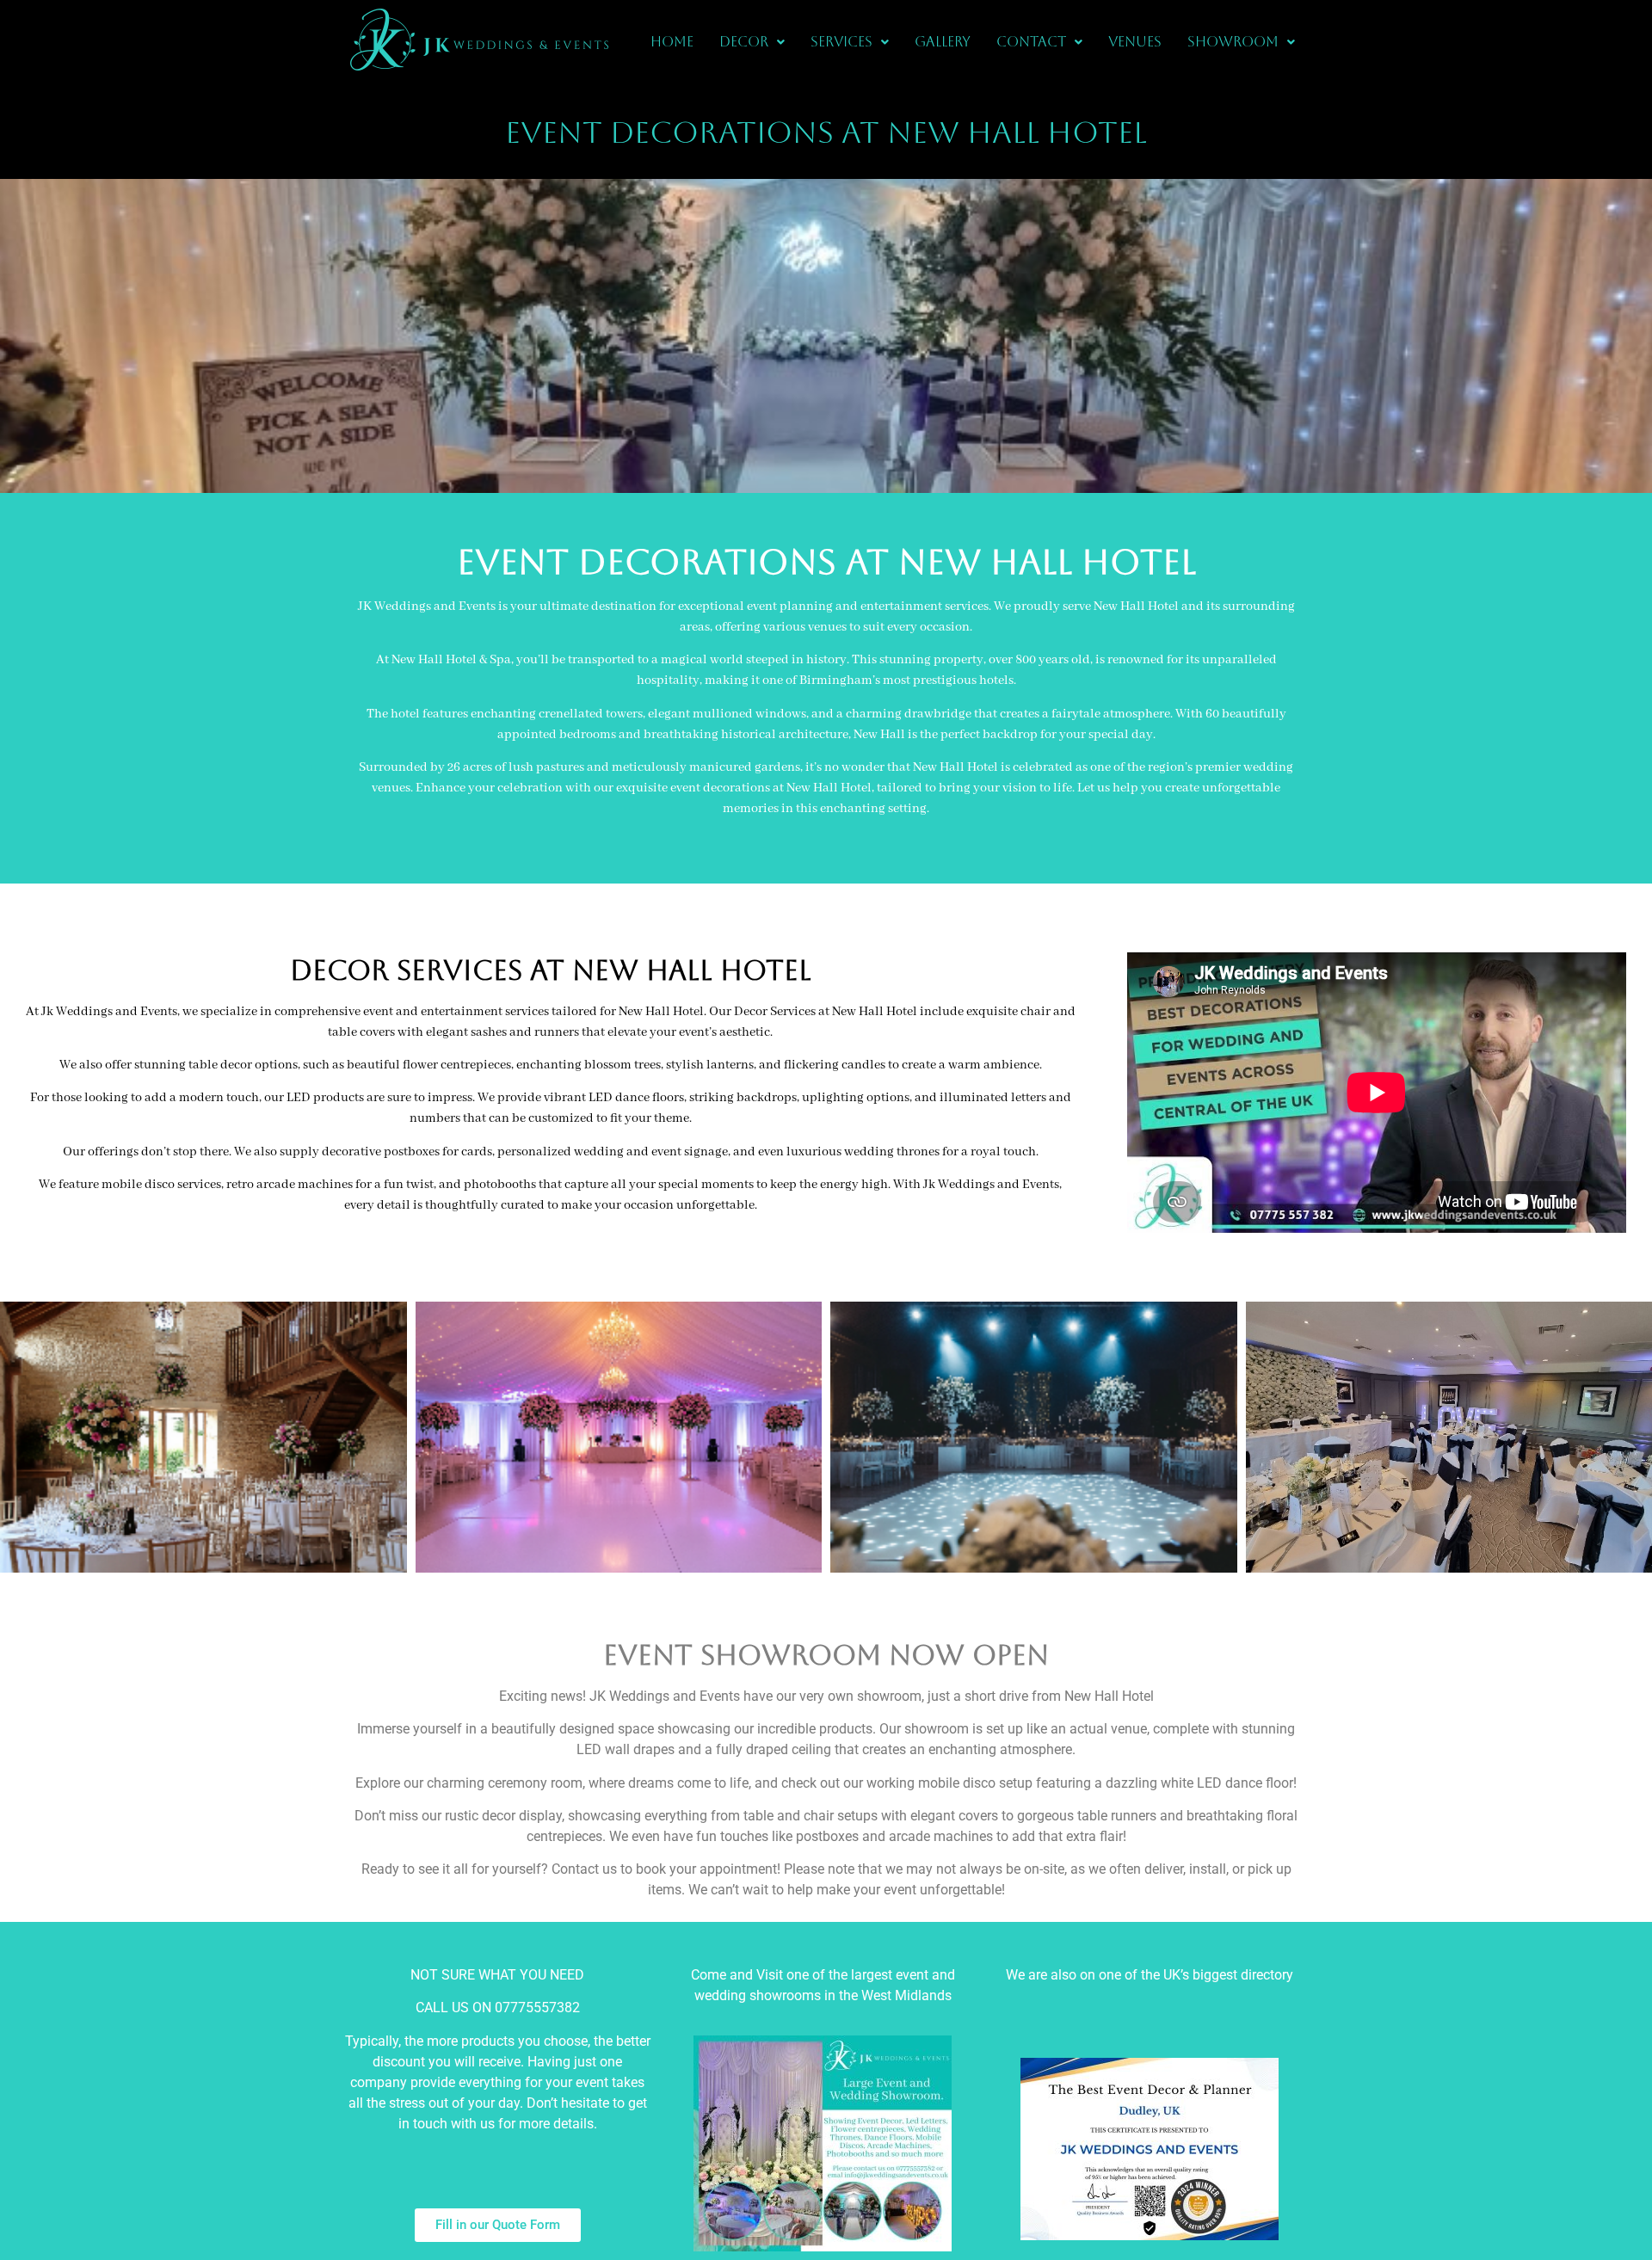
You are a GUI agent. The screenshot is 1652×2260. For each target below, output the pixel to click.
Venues (1135, 42)
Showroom (1233, 42)
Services (841, 42)
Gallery (943, 42)
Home (672, 42)
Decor (744, 42)
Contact (1031, 42)
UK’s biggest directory (1228, 1975)
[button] (752, 42)
